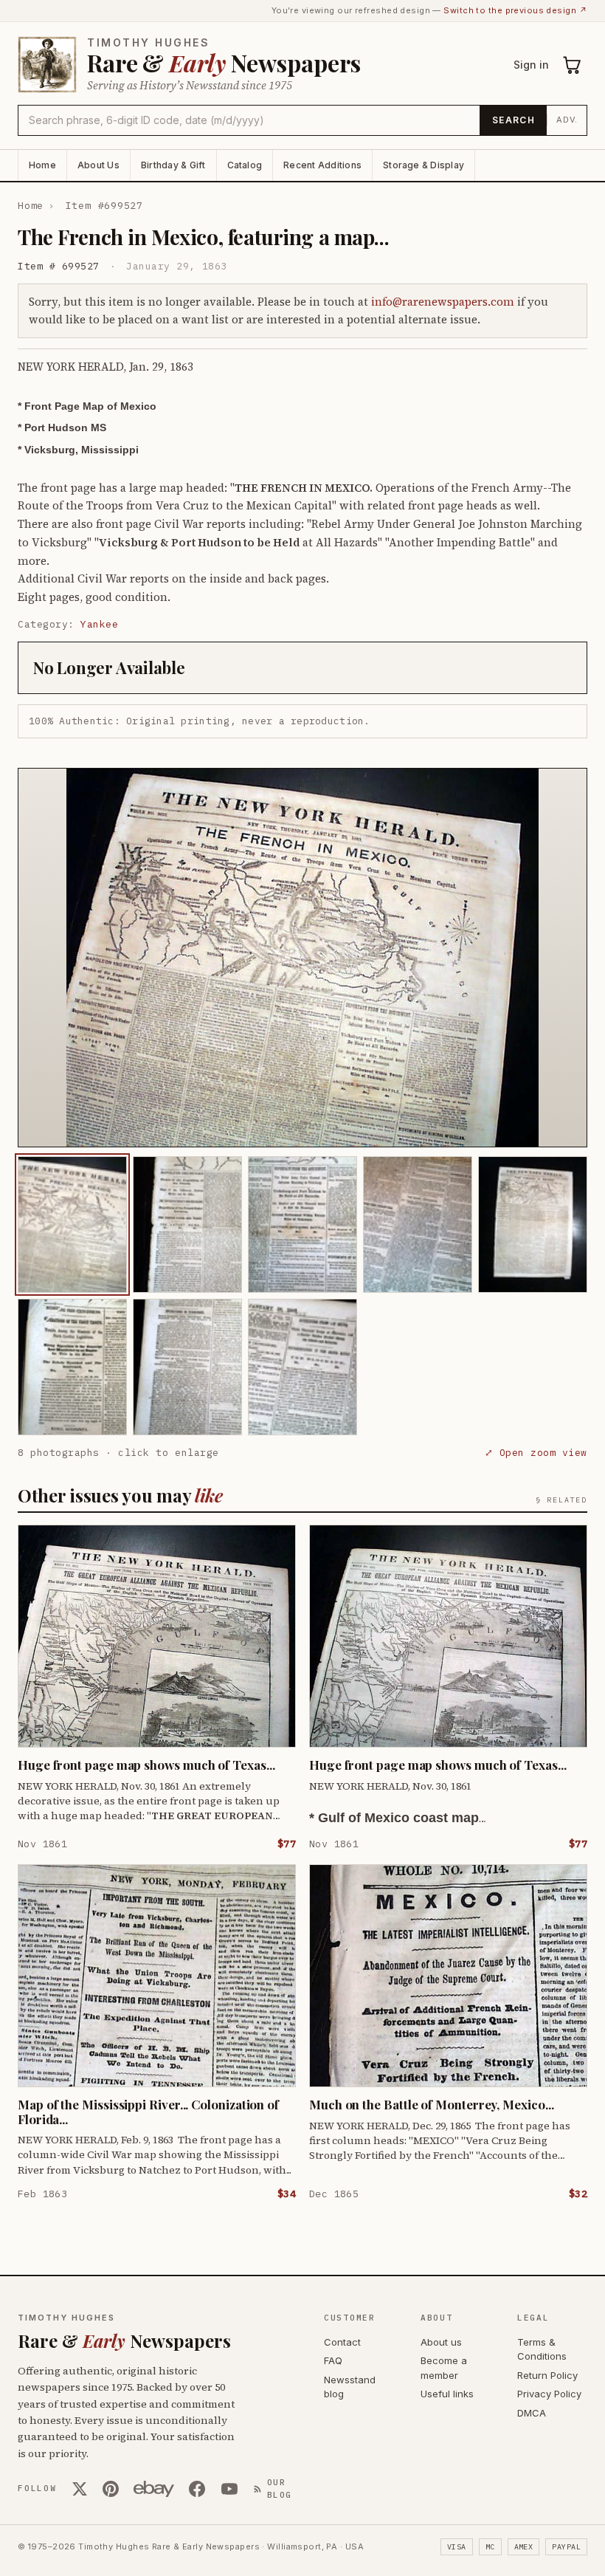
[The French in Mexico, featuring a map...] (72, 1225)
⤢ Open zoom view (536, 1453)
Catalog (245, 165)
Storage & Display (423, 165)
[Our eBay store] (154, 2489)
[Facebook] (197, 2489)
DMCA (532, 2413)
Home (42, 165)
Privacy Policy (549, 2394)
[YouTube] (229, 2489)
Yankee (99, 624)
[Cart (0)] (573, 65)
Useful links (447, 2394)
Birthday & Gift (173, 165)
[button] (302, 958)
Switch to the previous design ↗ (515, 10)
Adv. (567, 120)
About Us (98, 165)
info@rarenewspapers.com (443, 302)
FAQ (333, 2360)
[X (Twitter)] (80, 2489)
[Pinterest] (111, 2489)
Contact (342, 2342)
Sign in (531, 65)
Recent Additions (322, 165)
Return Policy (547, 2375)
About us (441, 2342)
